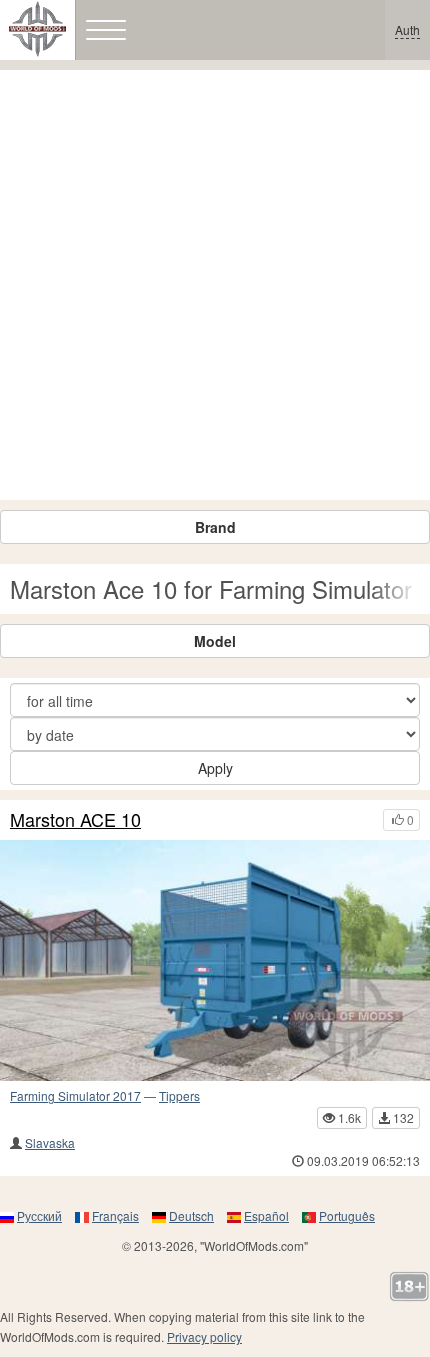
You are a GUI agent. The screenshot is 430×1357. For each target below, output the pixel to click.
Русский (39, 1215)
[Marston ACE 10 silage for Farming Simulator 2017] (215, 961)
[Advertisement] (215, 285)
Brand (215, 527)
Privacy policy (204, 1336)
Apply (215, 768)
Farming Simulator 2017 (75, 1095)
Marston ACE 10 (75, 820)
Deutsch (191, 1215)
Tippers (179, 1095)
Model (215, 641)
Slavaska (50, 1142)
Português (347, 1215)
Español (266, 1215)
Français (115, 1215)
